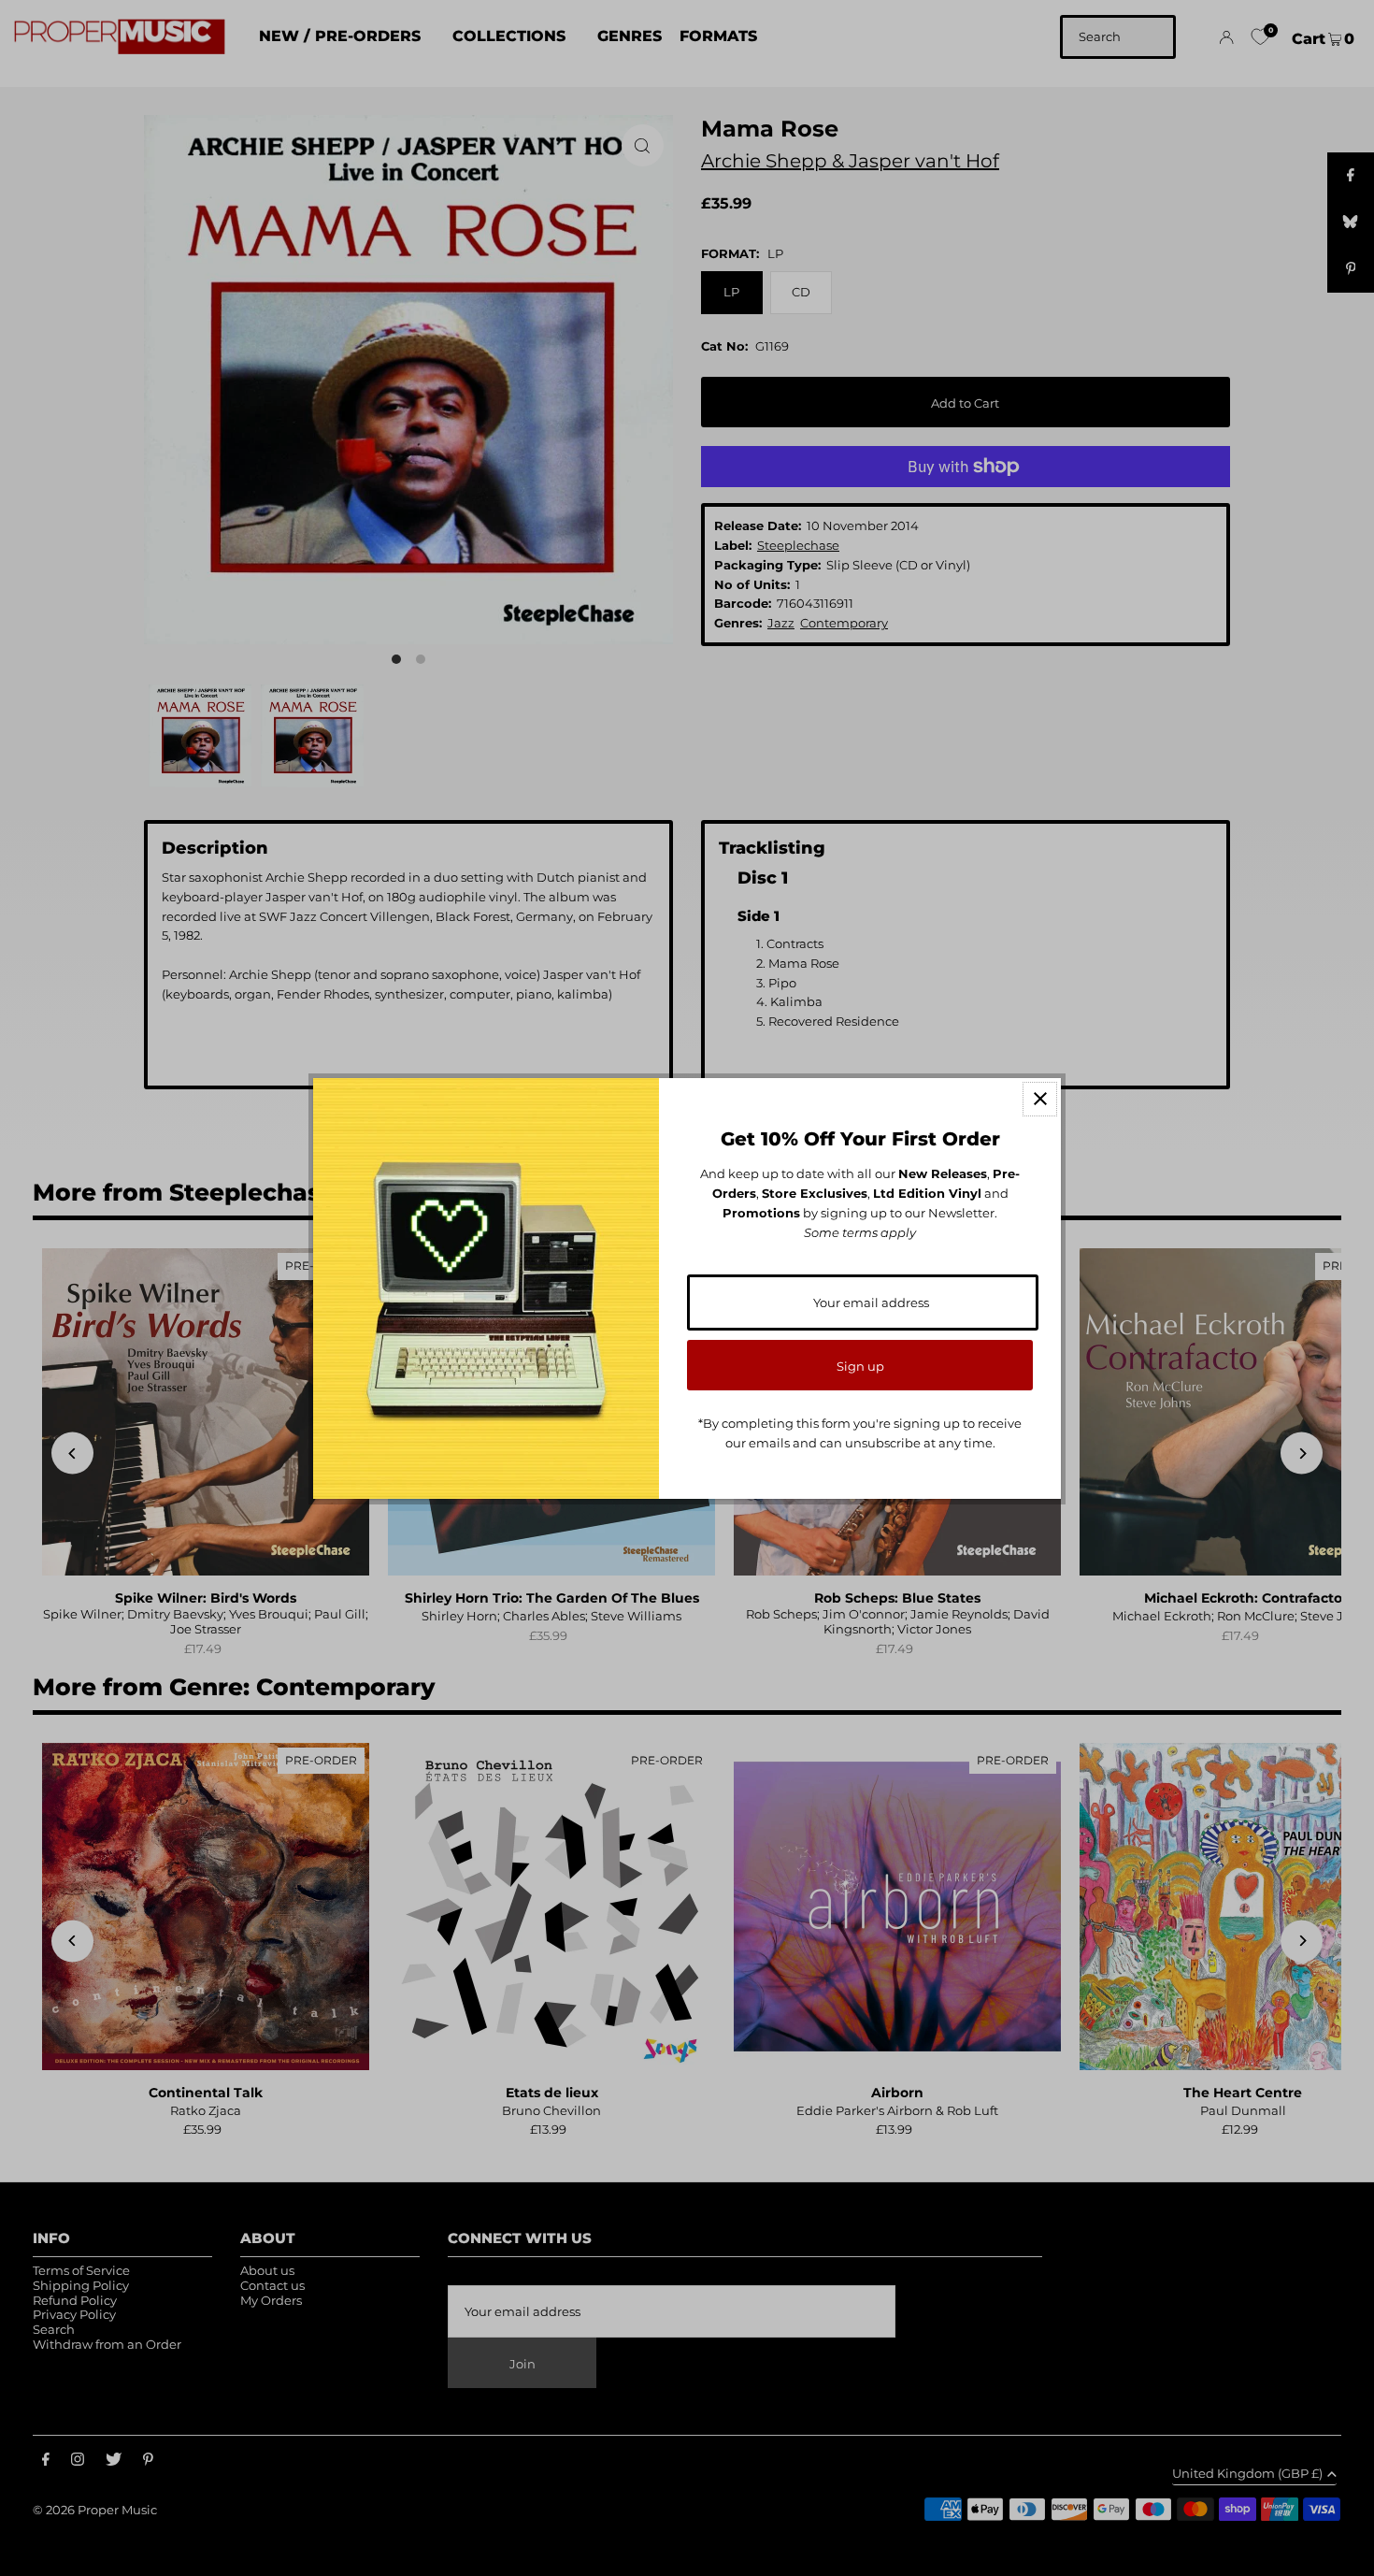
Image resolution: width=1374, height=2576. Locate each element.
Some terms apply (860, 1232)
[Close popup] (1040, 1099)
